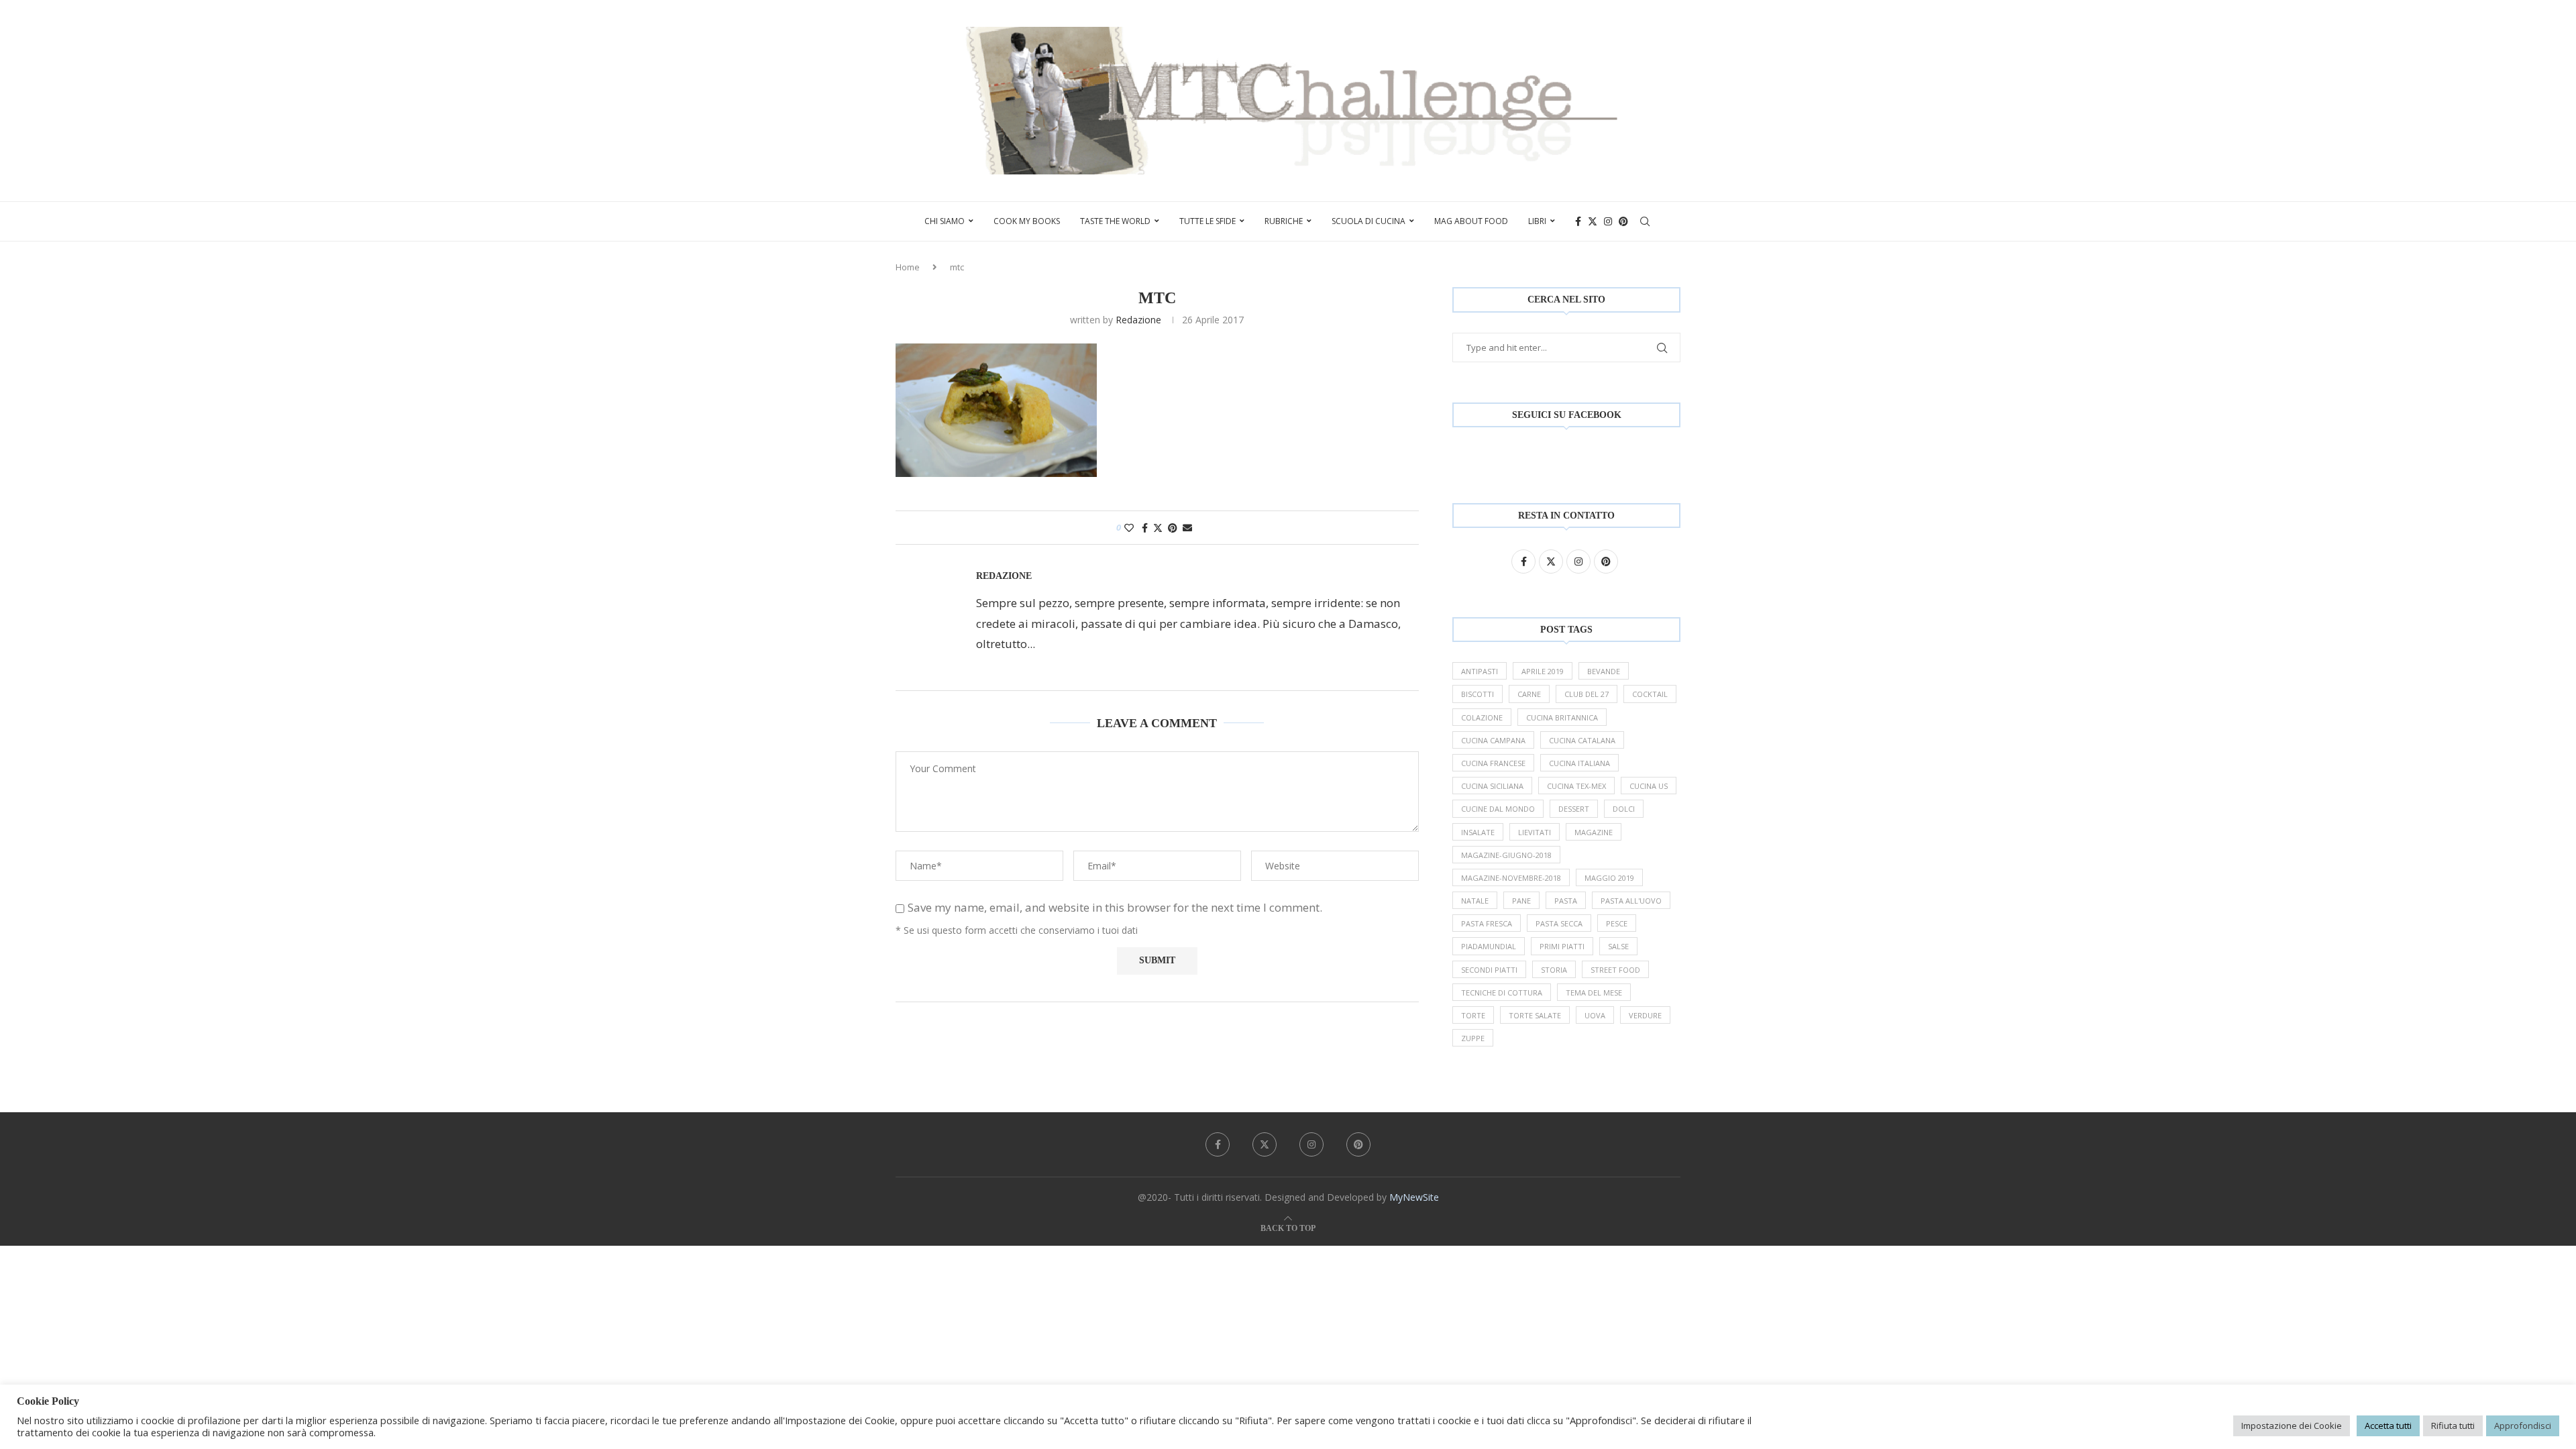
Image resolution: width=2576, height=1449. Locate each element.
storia (1554, 970)
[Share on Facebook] (1145, 528)
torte (1473, 1015)
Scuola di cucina (1368, 221)
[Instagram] (1608, 221)
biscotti (1478, 694)
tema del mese (1594, 992)
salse (1618, 946)
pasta (1566, 901)
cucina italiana (1579, 763)
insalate (1478, 832)
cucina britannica (1562, 717)
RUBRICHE (1284, 221)
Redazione (1138, 320)
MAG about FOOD (1471, 221)
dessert (1574, 809)
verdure (1645, 1015)
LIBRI (1537, 221)
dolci (1624, 809)
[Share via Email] (1187, 528)
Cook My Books (1027, 221)
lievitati (1535, 832)
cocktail (1650, 694)
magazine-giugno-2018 (1506, 855)
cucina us (1649, 786)
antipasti (1480, 671)
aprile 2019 (1543, 671)
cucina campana (1493, 740)
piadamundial (1489, 946)
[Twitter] (1593, 221)
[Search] (1645, 221)
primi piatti (1562, 946)
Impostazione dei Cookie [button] (2292, 1426)
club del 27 (1587, 694)
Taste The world (1115, 221)
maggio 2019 (1609, 878)
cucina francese (1493, 763)
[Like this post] (1129, 528)
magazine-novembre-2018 (1511, 878)
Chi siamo (945, 221)
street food (1615, 970)
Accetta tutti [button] (2388, 1426)
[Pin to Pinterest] (1173, 528)
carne (1529, 694)
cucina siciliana (1492, 786)
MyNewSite (1414, 1197)
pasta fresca (1487, 923)
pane (1521, 901)
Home (908, 267)
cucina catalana (1582, 740)
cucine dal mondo (1498, 809)
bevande (1604, 671)
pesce (1617, 923)
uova (1595, 1015)
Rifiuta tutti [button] (2453, 1426)
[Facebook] (1578, 221)
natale (1475, 901)
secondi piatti (1489, 970)
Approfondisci (2523, 1426)
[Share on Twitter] (1158, 528)
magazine (1594, 832)
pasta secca (1559, 923)
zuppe (1473, 1038)
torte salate (1535, 1015)
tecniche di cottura (1502, 992)
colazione (1482, 717)
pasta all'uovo (1631, 901)
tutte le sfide (1207, 221)
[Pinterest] (1623, 221)
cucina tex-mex (1576, 786)
